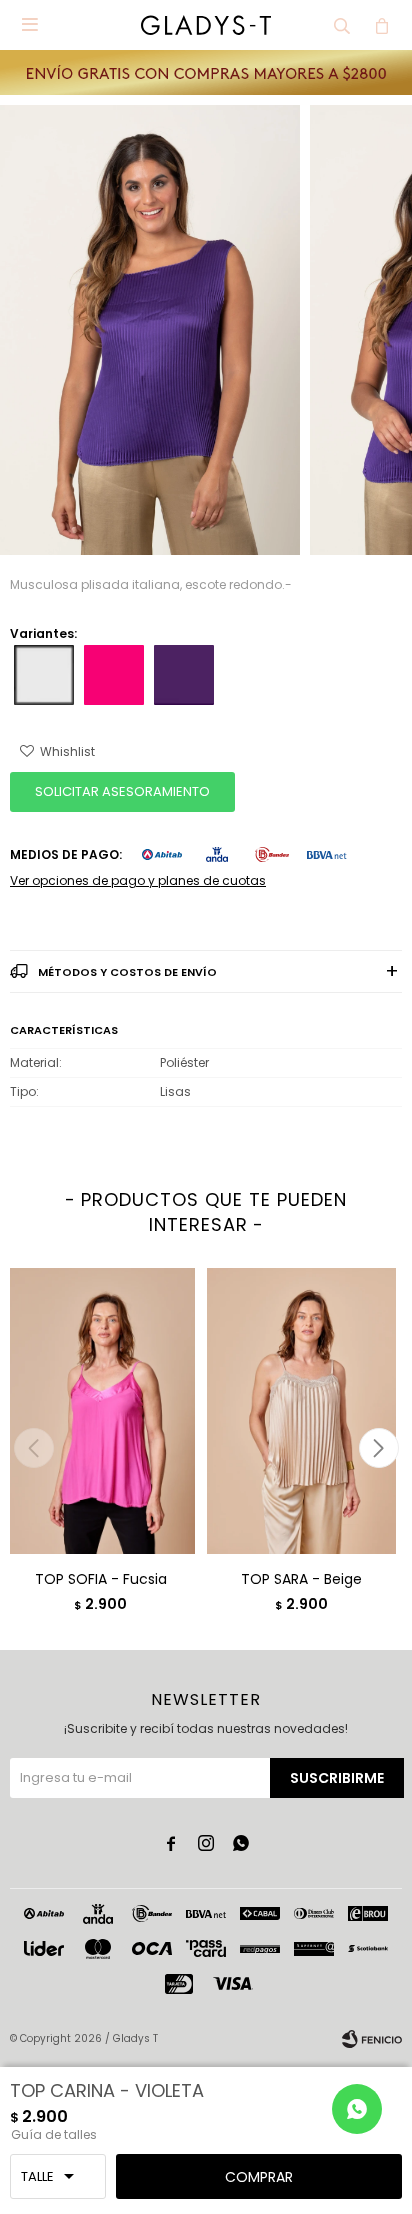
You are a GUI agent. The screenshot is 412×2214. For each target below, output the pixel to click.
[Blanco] (44, 675)
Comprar (259, 2177)
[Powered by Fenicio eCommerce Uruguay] (372, 2039)
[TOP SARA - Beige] (301, 1410)
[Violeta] (184, 675)
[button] (342, 25)
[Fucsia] (114, 675)
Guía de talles (54, 2134)
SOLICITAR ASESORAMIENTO (122, 791)
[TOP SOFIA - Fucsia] (100, 1410)
